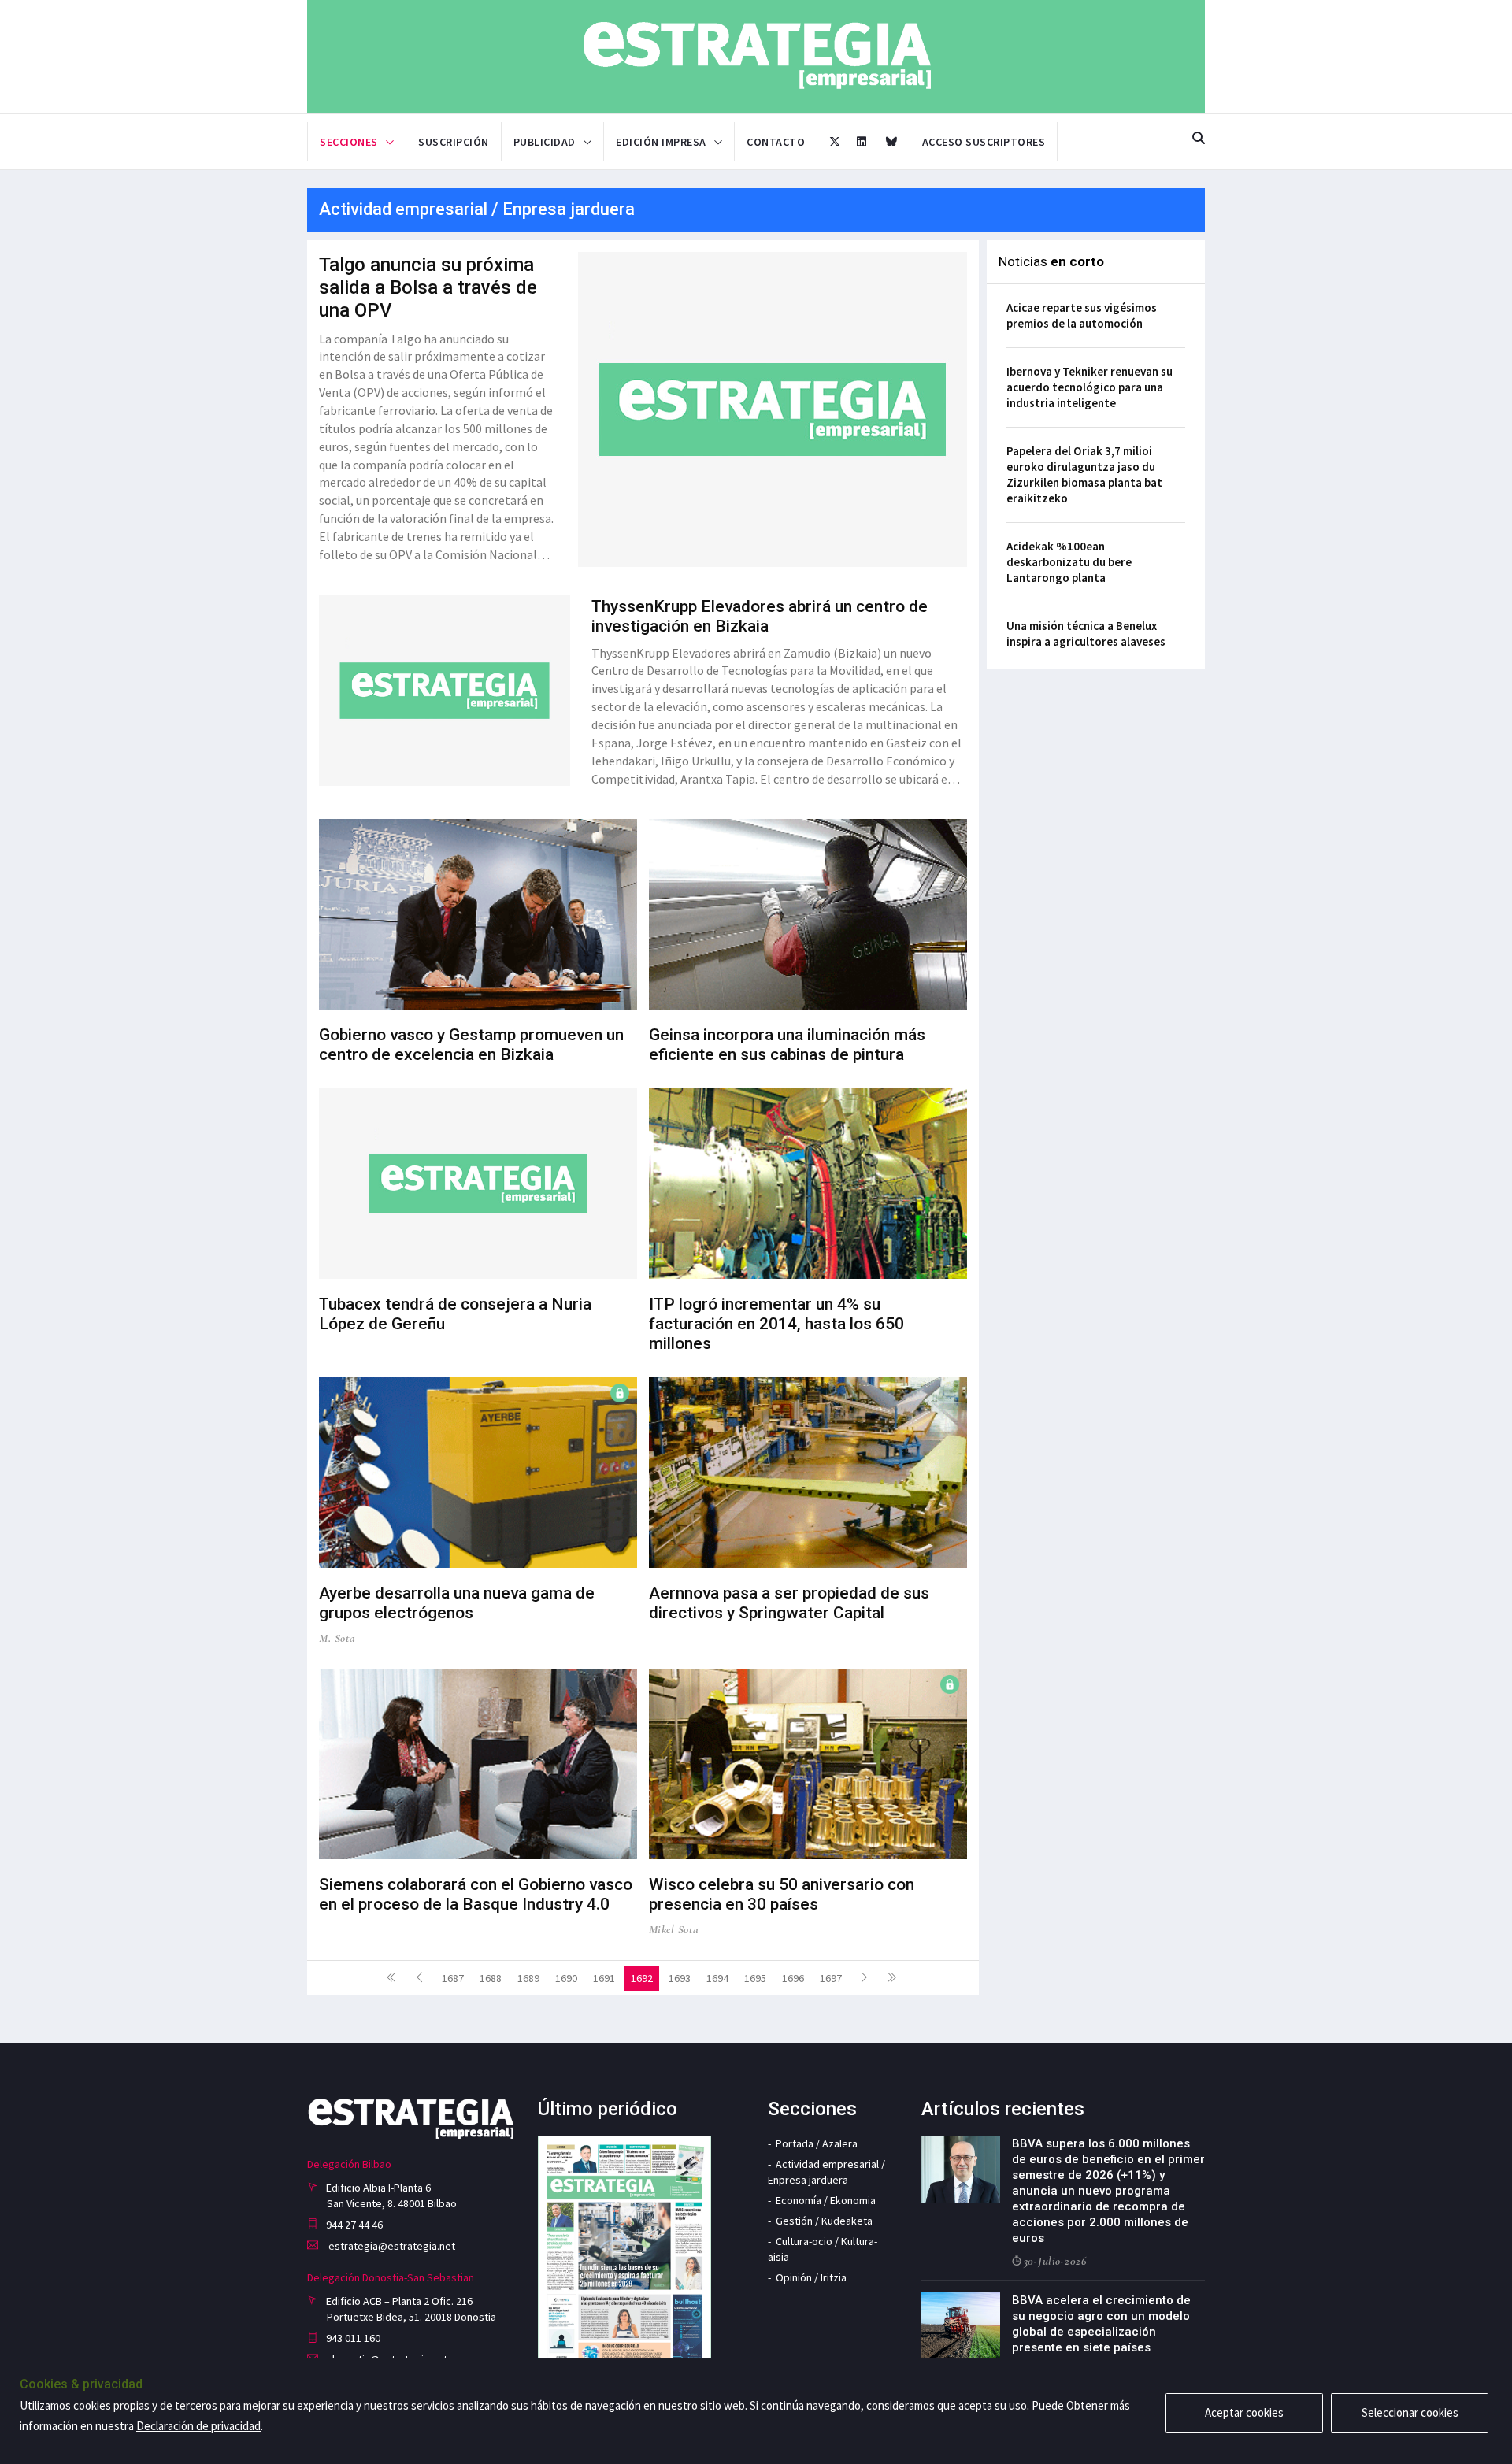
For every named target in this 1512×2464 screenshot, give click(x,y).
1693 (680, 1978)
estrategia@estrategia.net (391, 2246)
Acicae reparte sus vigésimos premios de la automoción (1082, 315)
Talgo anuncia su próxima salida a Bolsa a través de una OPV (428, 287)
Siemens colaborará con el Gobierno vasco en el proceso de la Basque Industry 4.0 (476, 1894)
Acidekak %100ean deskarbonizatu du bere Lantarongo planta (1069, 562)
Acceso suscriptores (984, 142)
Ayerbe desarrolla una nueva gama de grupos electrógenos (457, 1603)
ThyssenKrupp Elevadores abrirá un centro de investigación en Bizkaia (760, 616)
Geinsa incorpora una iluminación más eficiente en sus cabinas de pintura (787, 1045)
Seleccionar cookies (1410, 2412)
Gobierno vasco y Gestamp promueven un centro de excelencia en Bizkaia (471, 1045)
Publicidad (545, 142)
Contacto (776, 142)
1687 (453, 1978)
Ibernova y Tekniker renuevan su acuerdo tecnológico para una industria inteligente (1090, 387)
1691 (604, 1978)
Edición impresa (661, 142)
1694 (717, 1978)
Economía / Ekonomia (826, 2200)
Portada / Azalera (817, 2143)
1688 (491, 1978)
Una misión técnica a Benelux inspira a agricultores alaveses (1086, 634)
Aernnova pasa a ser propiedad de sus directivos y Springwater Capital (789, 1603)
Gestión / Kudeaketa (824, 2221)
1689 (528, 1978)
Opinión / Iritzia (811, 2277)
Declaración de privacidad (198, 2426)
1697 (831, 1978)
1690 (566, 1978)
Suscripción (454, 142)
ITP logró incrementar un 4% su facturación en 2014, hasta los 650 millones (776, 1324)
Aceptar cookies (1244, 2412)
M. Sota (337, 1638)
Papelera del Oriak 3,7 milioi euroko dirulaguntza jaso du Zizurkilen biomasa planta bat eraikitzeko (1084, 474)
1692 (642, 1978)
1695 (755, 1978)
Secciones (349, 142)
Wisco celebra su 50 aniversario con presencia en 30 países (782, 1894)
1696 (793, 1978)
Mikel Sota (674, 1929)
